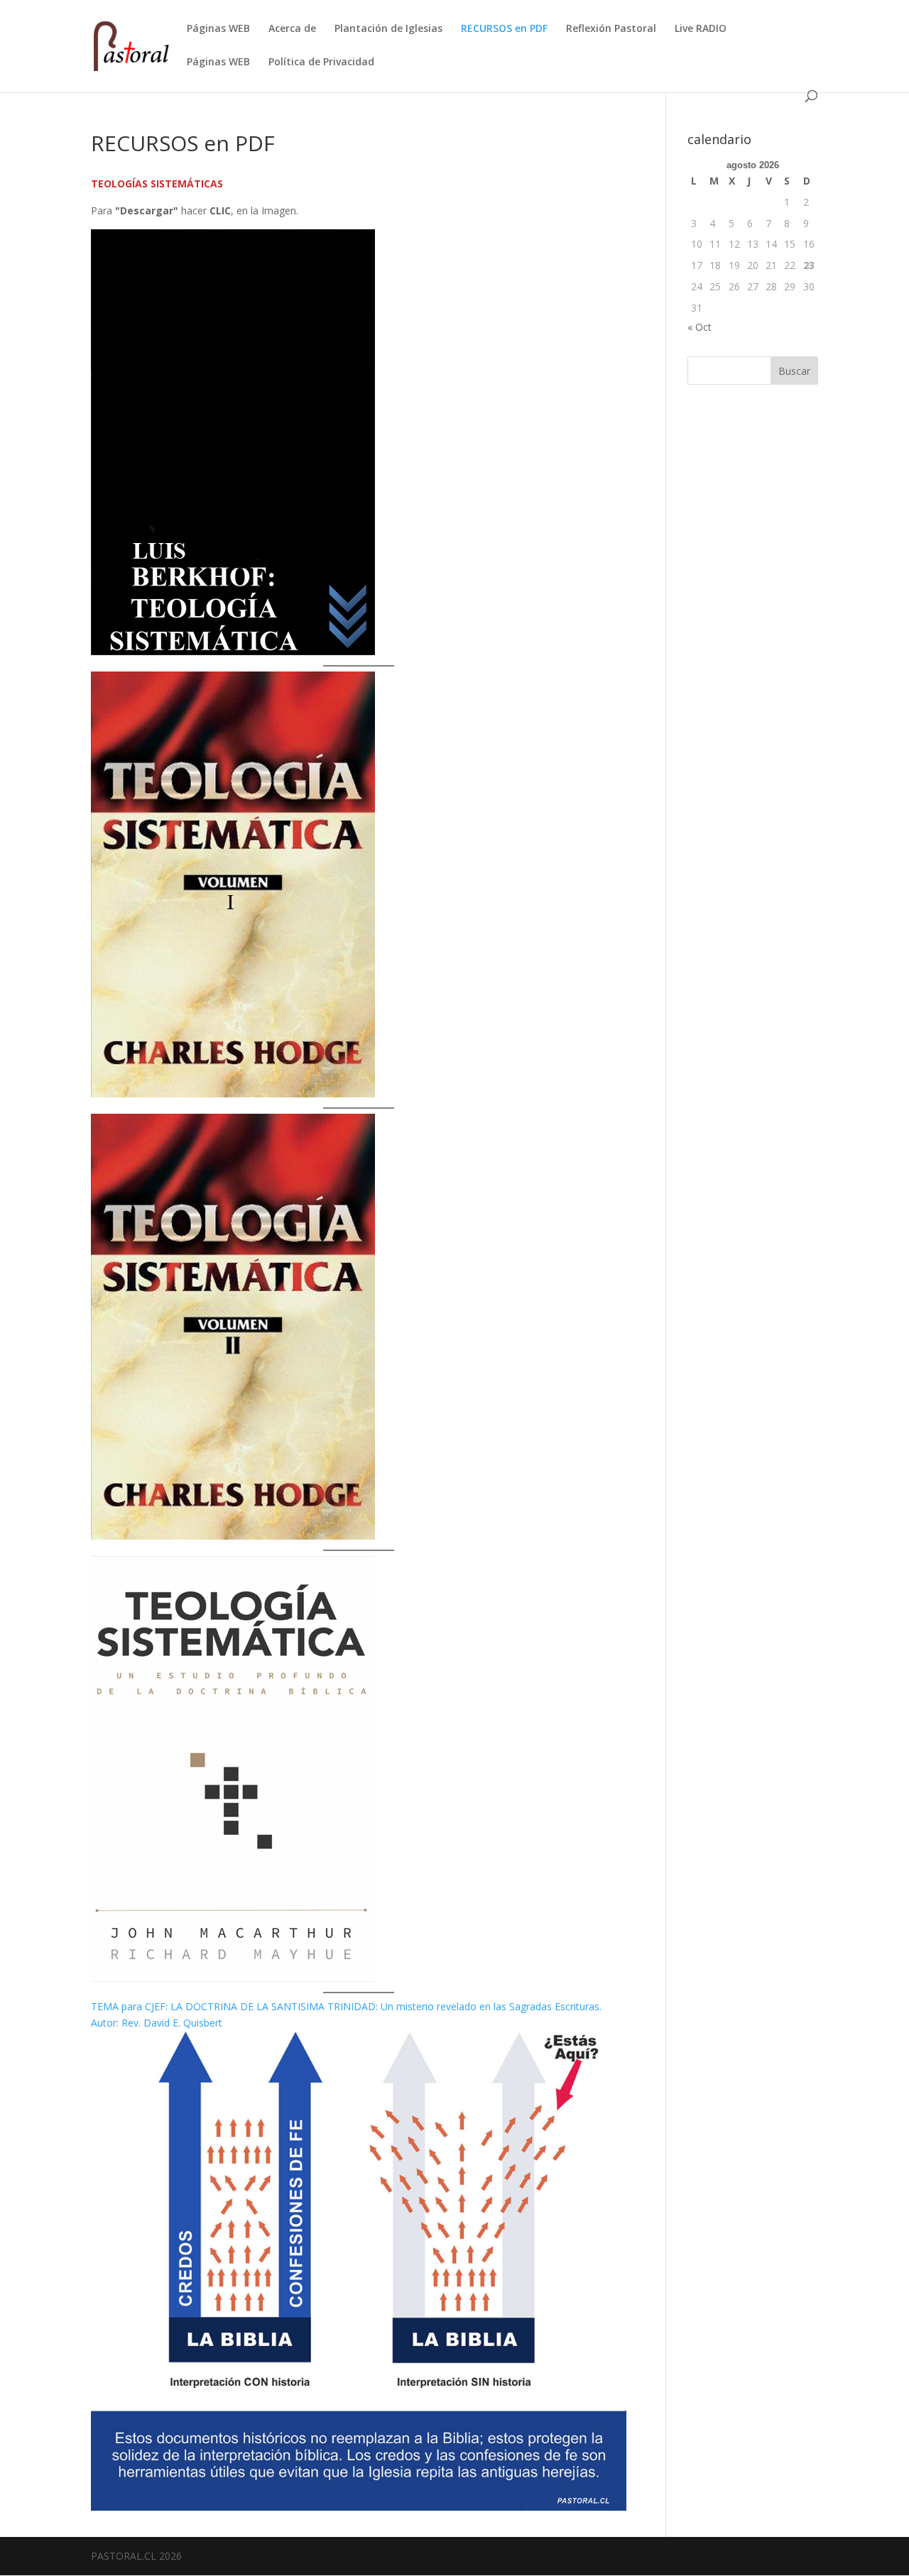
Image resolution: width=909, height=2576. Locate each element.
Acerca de (292, 29)
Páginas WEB (218, 29)
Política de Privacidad (321, 62)
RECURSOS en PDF (504, 29)
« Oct (700, 327)
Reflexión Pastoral (611, 29)
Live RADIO (701, 29)
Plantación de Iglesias (388, 29)
